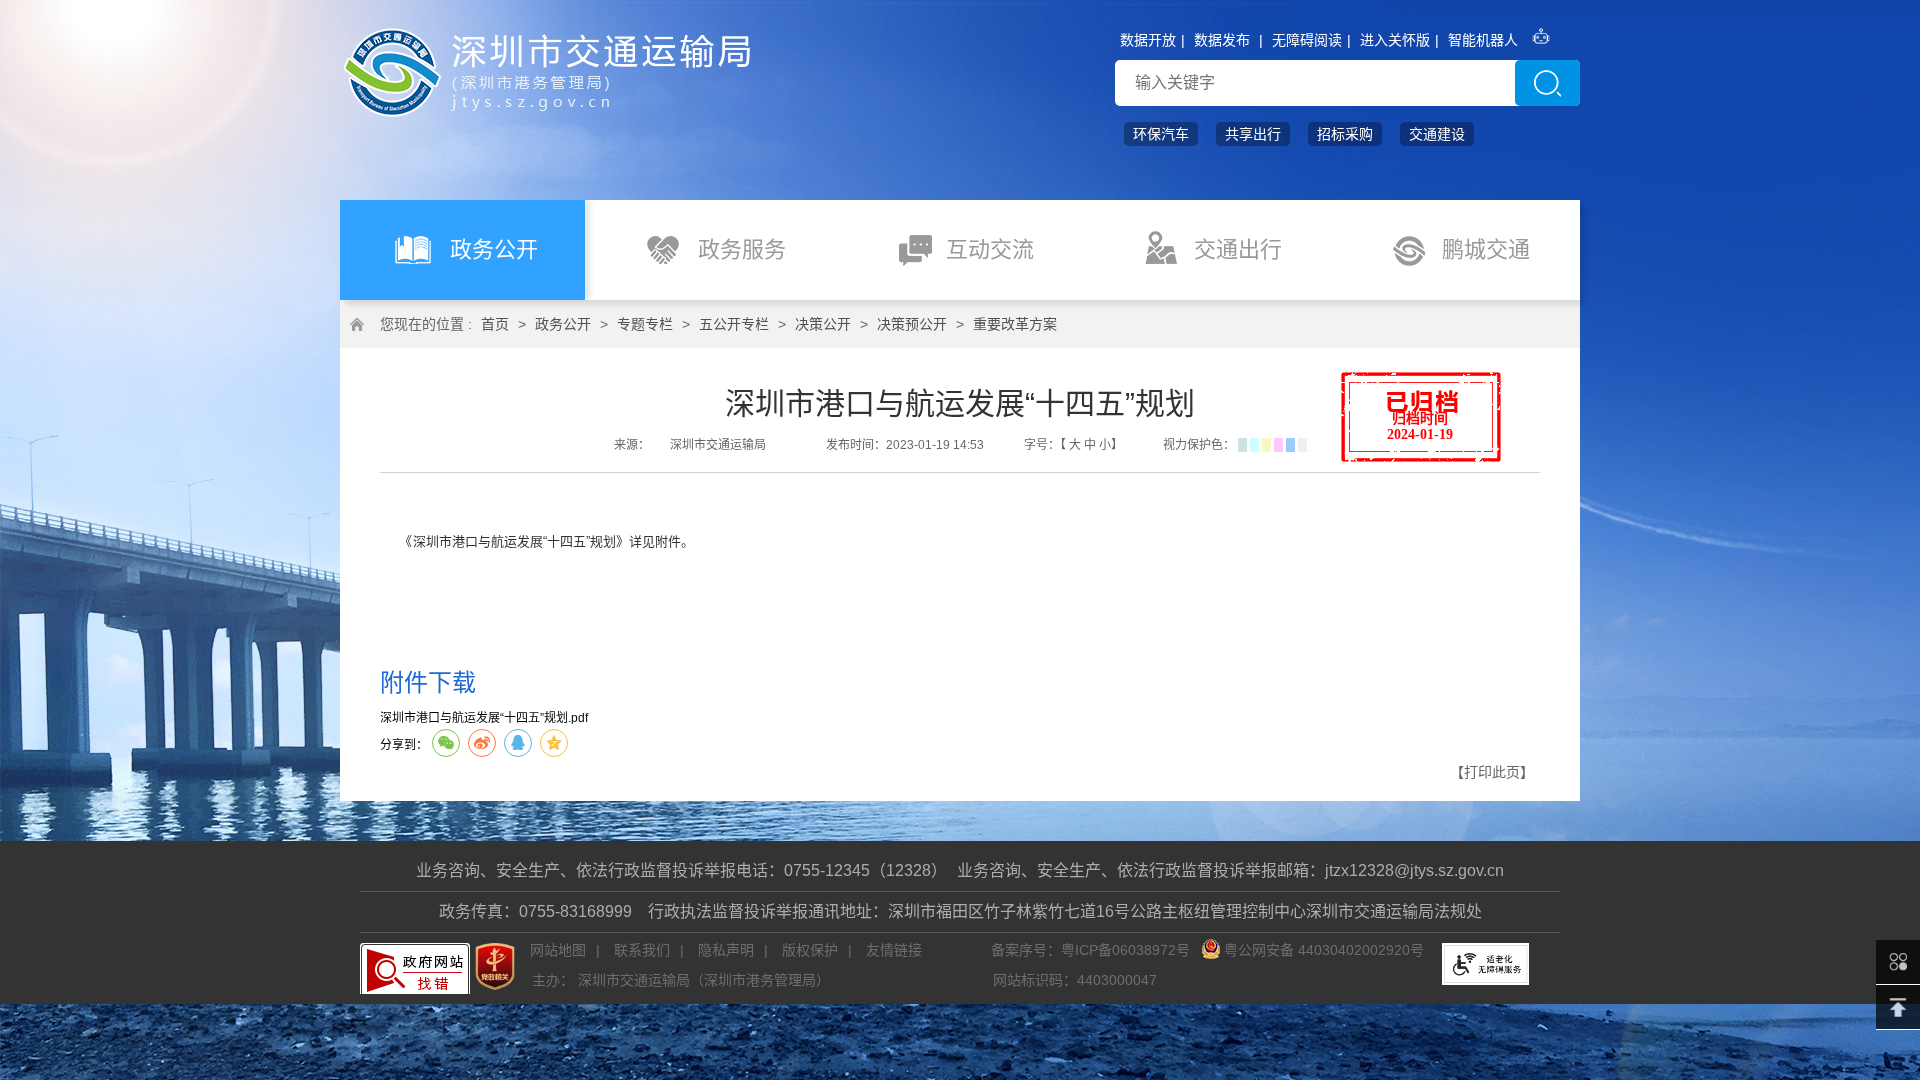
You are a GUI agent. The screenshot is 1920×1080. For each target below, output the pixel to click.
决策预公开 (912, 324)
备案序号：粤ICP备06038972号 (1090, 950)
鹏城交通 (1486, 249)
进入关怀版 (1395, 40)
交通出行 (1238, 249)
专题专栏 (645, 324)
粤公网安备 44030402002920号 (1324, 950)
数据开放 (1148, 40)
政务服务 (742, 249)
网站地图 (558, 950)
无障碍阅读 (1307, 40)
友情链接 (894, 950)
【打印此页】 (1492, 772)
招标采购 (1345, 134)
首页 (495, 324)
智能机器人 (1483, 40)
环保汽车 (1161, 134)
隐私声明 (726, 950)
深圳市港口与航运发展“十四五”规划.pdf (484, 718)
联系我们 (642, 950)
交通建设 (1437, 134)
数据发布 (1222, 40)
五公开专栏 (734, 324)
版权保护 (810, 950)
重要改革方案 (1015, 324)
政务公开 (494, 249)
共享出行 (1253, 134)
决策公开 (823, 324)
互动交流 (990, 249)
